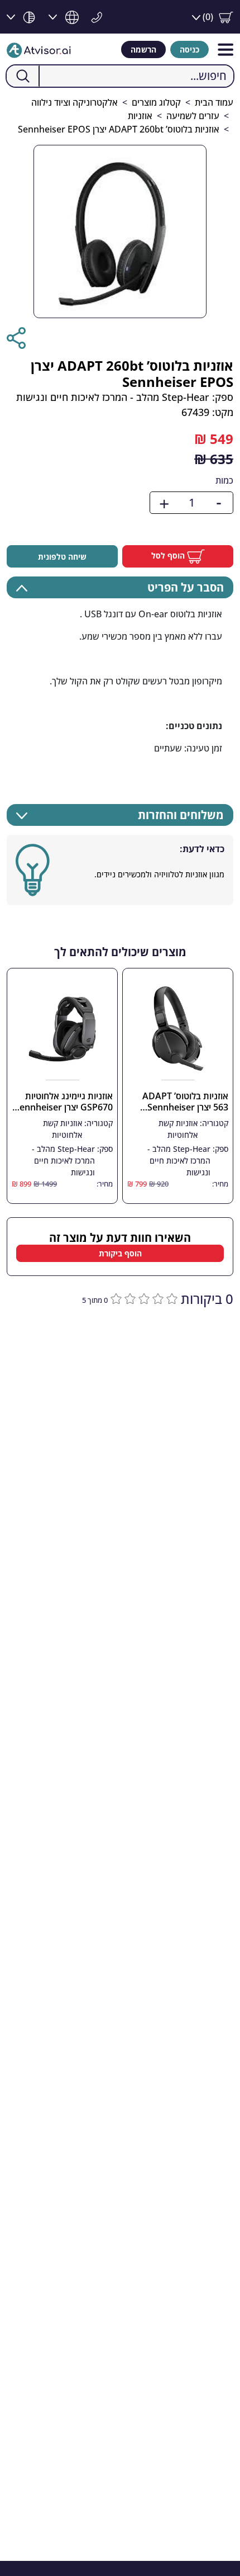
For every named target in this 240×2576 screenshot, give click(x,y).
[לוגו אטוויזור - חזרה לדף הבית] (39, 49)
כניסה (189, 49)
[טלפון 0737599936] (94, 16)
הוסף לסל (169, 556)
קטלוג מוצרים (156, 102)
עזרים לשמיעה (193, 116)
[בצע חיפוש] (23, 76)
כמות (224, 480)
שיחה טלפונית (62, 557)
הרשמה (143, 49)
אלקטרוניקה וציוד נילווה (75, 102)
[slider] (143, 1298)
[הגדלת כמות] (164, 503)
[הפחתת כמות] (219, 503)
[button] (213, 17)
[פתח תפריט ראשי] (225, 49)
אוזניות (140, 116)
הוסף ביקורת (120, 1253)
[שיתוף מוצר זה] (16, 338)
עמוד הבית (214, 102)
